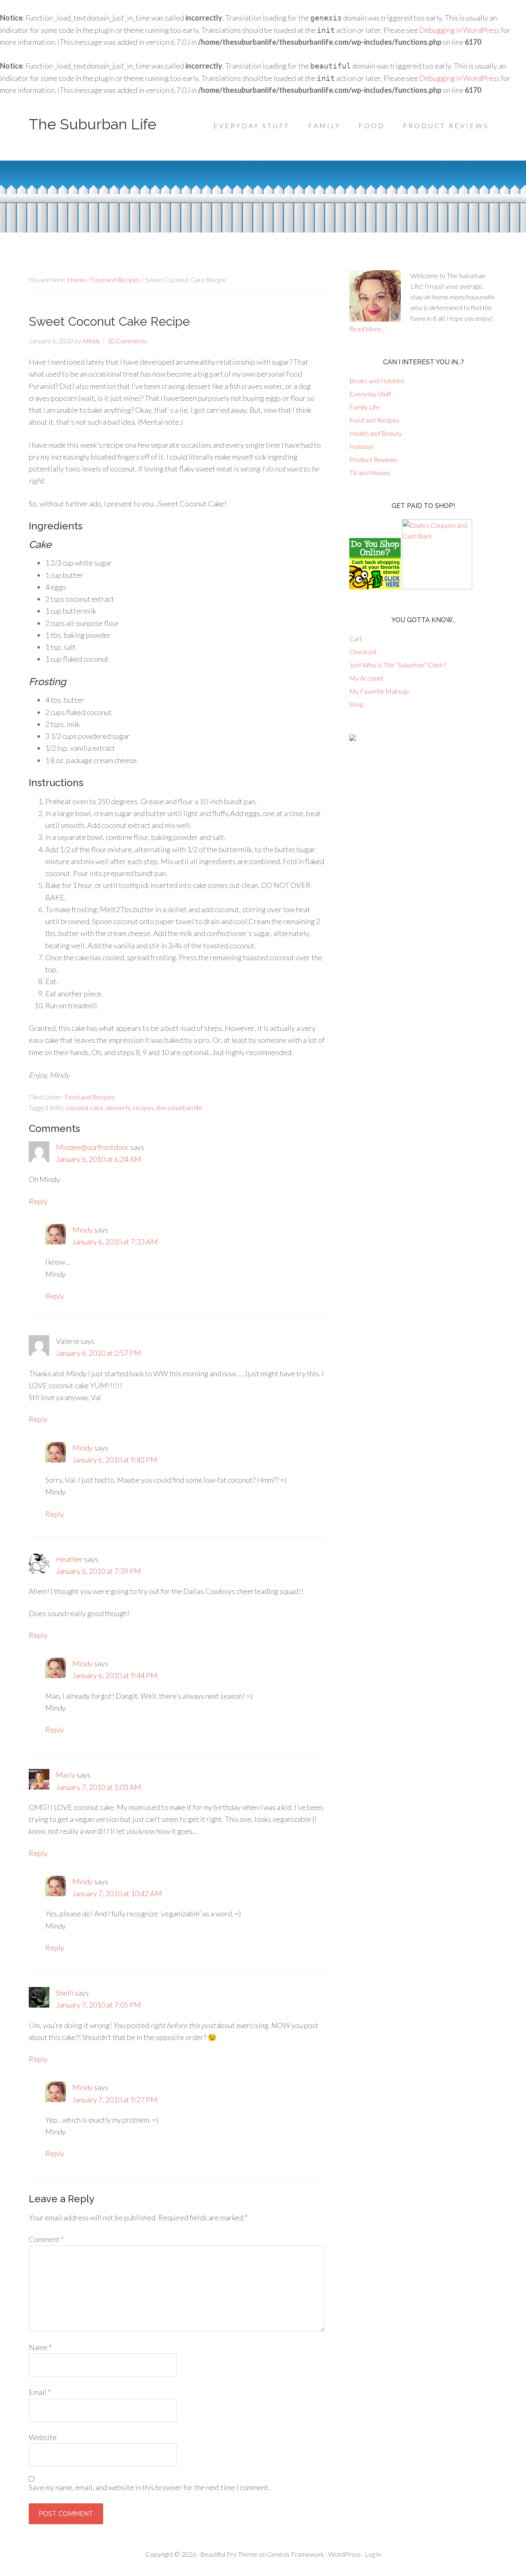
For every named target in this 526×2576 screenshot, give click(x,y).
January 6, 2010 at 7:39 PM (98, 1571)
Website (43, 2437)
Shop (356, 704)
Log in (373, 2554)
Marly (66, 1775)
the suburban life (180, 1107)
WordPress (345, 2554)
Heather (69, 1559)
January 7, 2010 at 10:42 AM (117, 1893)
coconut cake (85, 1107)
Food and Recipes (90, 1097)
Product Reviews (373, 459)
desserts (118, 1107)
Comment (46, 2239)
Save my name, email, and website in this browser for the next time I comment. (149, 2487)
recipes (144, 1107)
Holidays (362, 446)
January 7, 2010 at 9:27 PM (115, 2100)
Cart (356, 638)
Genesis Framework (296, 2554)
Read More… (368, 329)
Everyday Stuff (370, 394)
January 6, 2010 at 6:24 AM (99, 1159)
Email (40, 2392)
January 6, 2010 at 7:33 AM (115, 1242)
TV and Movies (370, 473)
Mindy (83, 1230)
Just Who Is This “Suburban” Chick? (398, 665)
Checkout (363, 652)
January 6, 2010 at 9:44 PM (115, 1675)
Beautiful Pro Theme (229, 2554)
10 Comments (127, 341)
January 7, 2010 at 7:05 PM (98, 2005)
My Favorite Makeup (379, 691)
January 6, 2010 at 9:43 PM (115, 1460)
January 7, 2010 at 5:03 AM (99, 1787)
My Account (366, 678)
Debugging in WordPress (459, 30)
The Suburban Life (93, 124)
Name (40, 2347)
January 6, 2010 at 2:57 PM (98, 1353)
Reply (38, 1201)
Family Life (365, 407)
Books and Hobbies (377, 381)
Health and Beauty (376, 433)
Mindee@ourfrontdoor (92, 1147)
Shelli (65, 1993)
